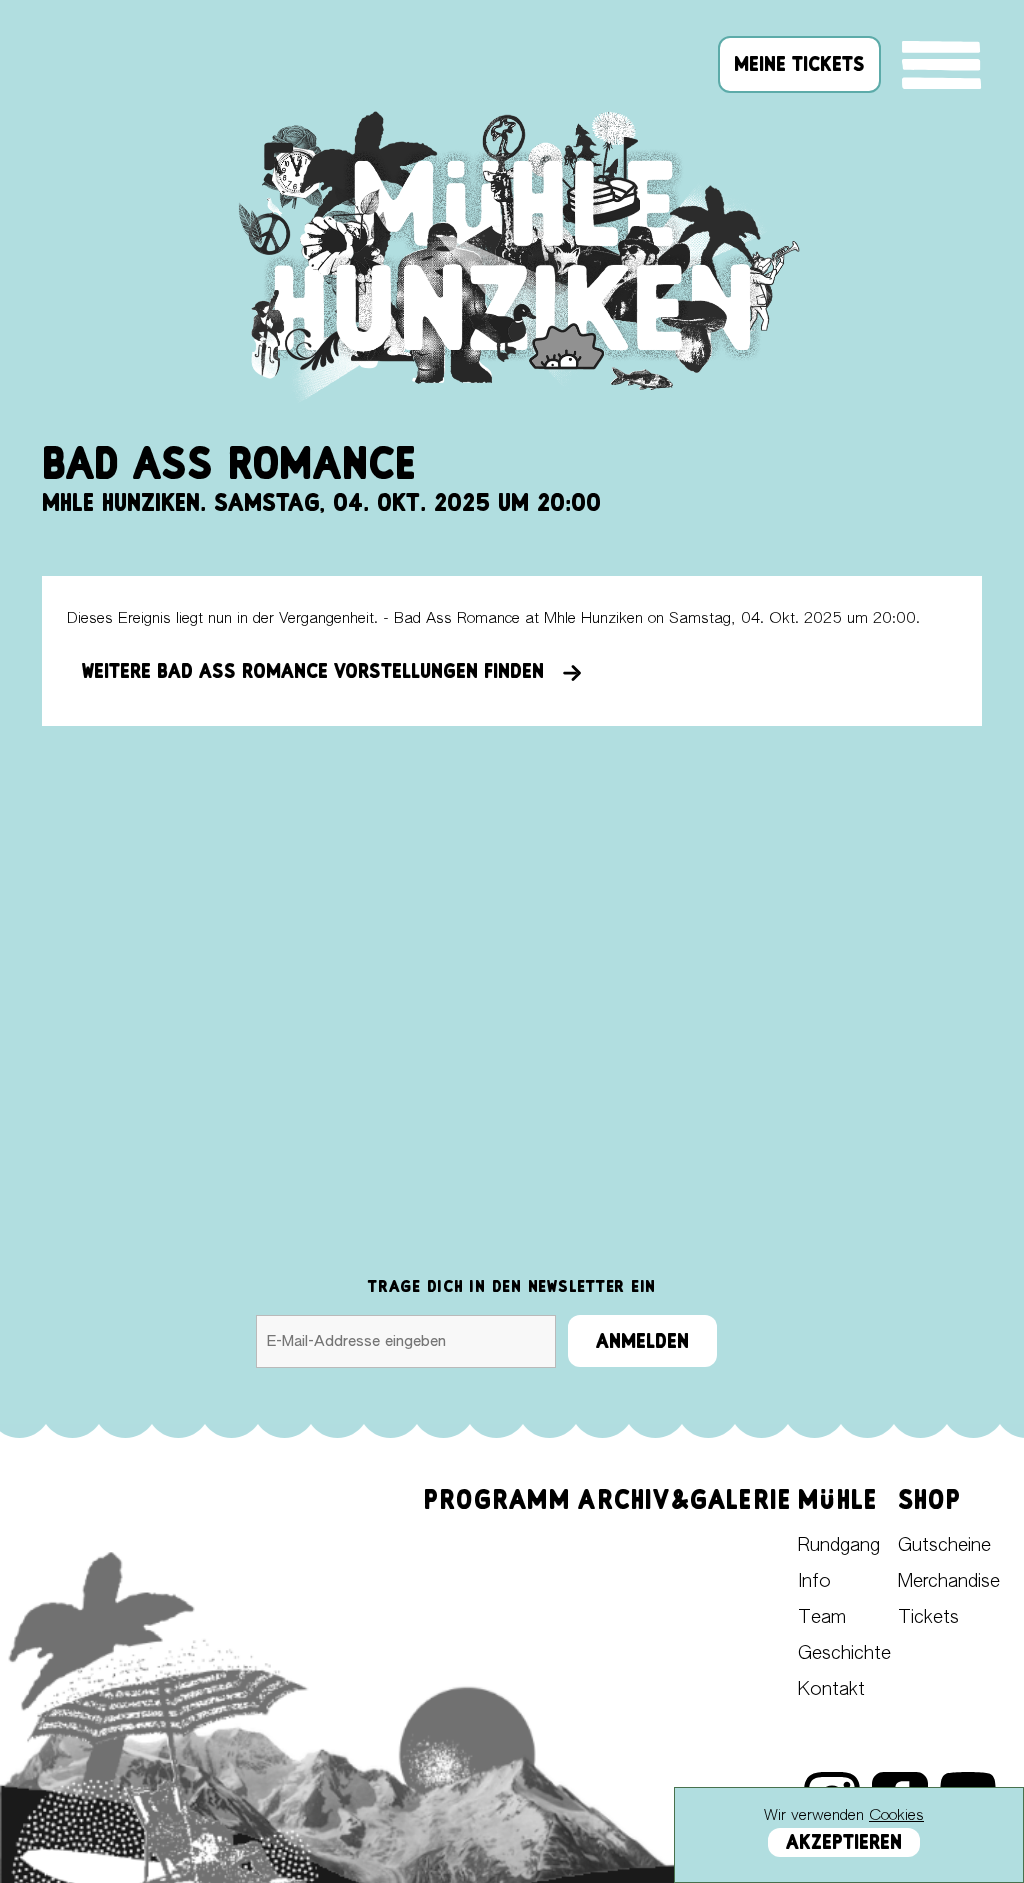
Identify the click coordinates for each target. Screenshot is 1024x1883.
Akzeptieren (844, 1842)
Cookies (896, 1815)
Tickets (928, 1618)
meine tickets (799, 64)
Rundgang (839, 1546)
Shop (929, 1499)
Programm (498, 1499)
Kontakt (831, 1690)
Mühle (837, 1499)
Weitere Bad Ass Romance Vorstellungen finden (322, 671)
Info (814, 1582)
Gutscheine (944, 1546)
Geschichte (844, 1654)
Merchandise (949, 1582)
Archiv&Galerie (684, 1499)
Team (822, 1618)
